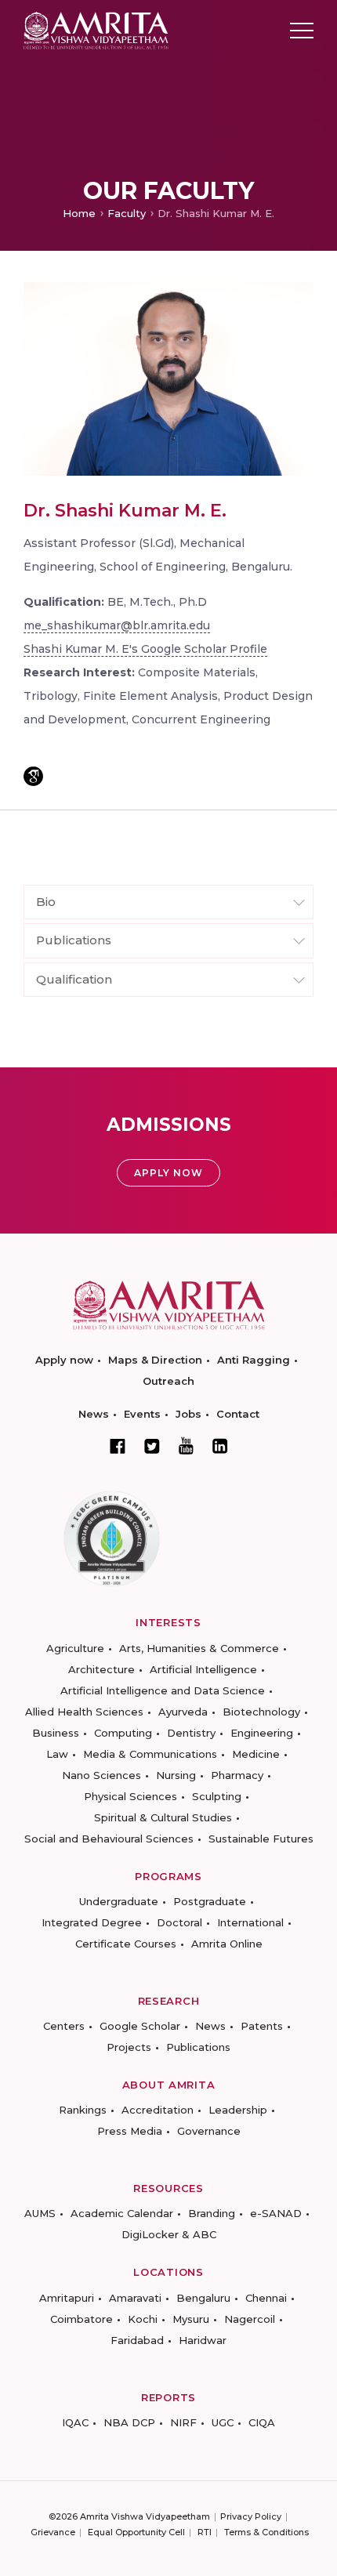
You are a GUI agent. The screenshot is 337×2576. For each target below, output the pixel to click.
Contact (238, 1414)
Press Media (130, 2131)
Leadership (238, 2110)
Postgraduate (210, 1901)
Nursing (176, 1775)
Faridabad (137, 2340)
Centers (64, 2026)
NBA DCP (129, 2422)
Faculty (127, 213)
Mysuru (191, 2319)
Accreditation (158, 2110)
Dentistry (191, 1733)
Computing (123, 1733)
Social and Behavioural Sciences (109, 1839)
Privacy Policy (251, 2516)
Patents (262, 2026)
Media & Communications (150, 1754)
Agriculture (75, 1648)
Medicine (256, 1754)
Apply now (64, 1360)
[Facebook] (118, 1446)
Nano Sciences (101, 1775)
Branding (212, 2213)
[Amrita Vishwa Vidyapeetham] (96, 29)
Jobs (188, 1414)
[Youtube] (186, 1446)
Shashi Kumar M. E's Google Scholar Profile (145, 649)
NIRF (183, 2422)
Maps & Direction (155, 1360)
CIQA (262, 2422)
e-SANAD (276, 2213)
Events (142, 1414)
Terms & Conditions (266, 2532)
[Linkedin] (220, 1446)
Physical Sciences (130, 1796)
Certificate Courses (126, 1944)
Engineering (262, 1733)
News (94, 1414)
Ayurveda (183, 1712)
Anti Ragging (254, 1360)
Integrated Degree (92, 1922)
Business (56, 1733)
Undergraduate (119, 1901)
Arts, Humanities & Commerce (199, 1648)
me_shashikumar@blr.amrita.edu (117, 625)
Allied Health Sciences (84, 1712)
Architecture (101, 1669)
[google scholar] (33, 776)
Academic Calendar (122, 2213)
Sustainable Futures (261, 1839)
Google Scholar (140, 2026)
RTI (205, 2532)
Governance (209, 2131)
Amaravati (135, 2298)
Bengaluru (203, 2298)
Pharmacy (237, 1775)
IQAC (75, 2422)
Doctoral (179, 1922)
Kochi (143, 2319)
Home (79, 213)
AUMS (40, 2213)
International (250, 1922)
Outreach (168, 1381)
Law (57, 1754)
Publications (198, 2047)
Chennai (266, 2298)
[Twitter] (152, 1446)
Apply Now (168, 1173)
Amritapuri (67, 2298)
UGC (223, 2422)
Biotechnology (261, 1712)
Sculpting (217, 1796)
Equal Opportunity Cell (136, 2532)
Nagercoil (250, 2319)
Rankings (83, 2110)
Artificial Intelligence (203, 1669)
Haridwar (203, 2340)
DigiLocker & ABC (169, 2234)
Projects (129, 2047)
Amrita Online (227, 1944)
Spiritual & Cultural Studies (163, 1817)
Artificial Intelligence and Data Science (163, 1690)
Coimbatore (82, 2319)
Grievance (53, 2532)
